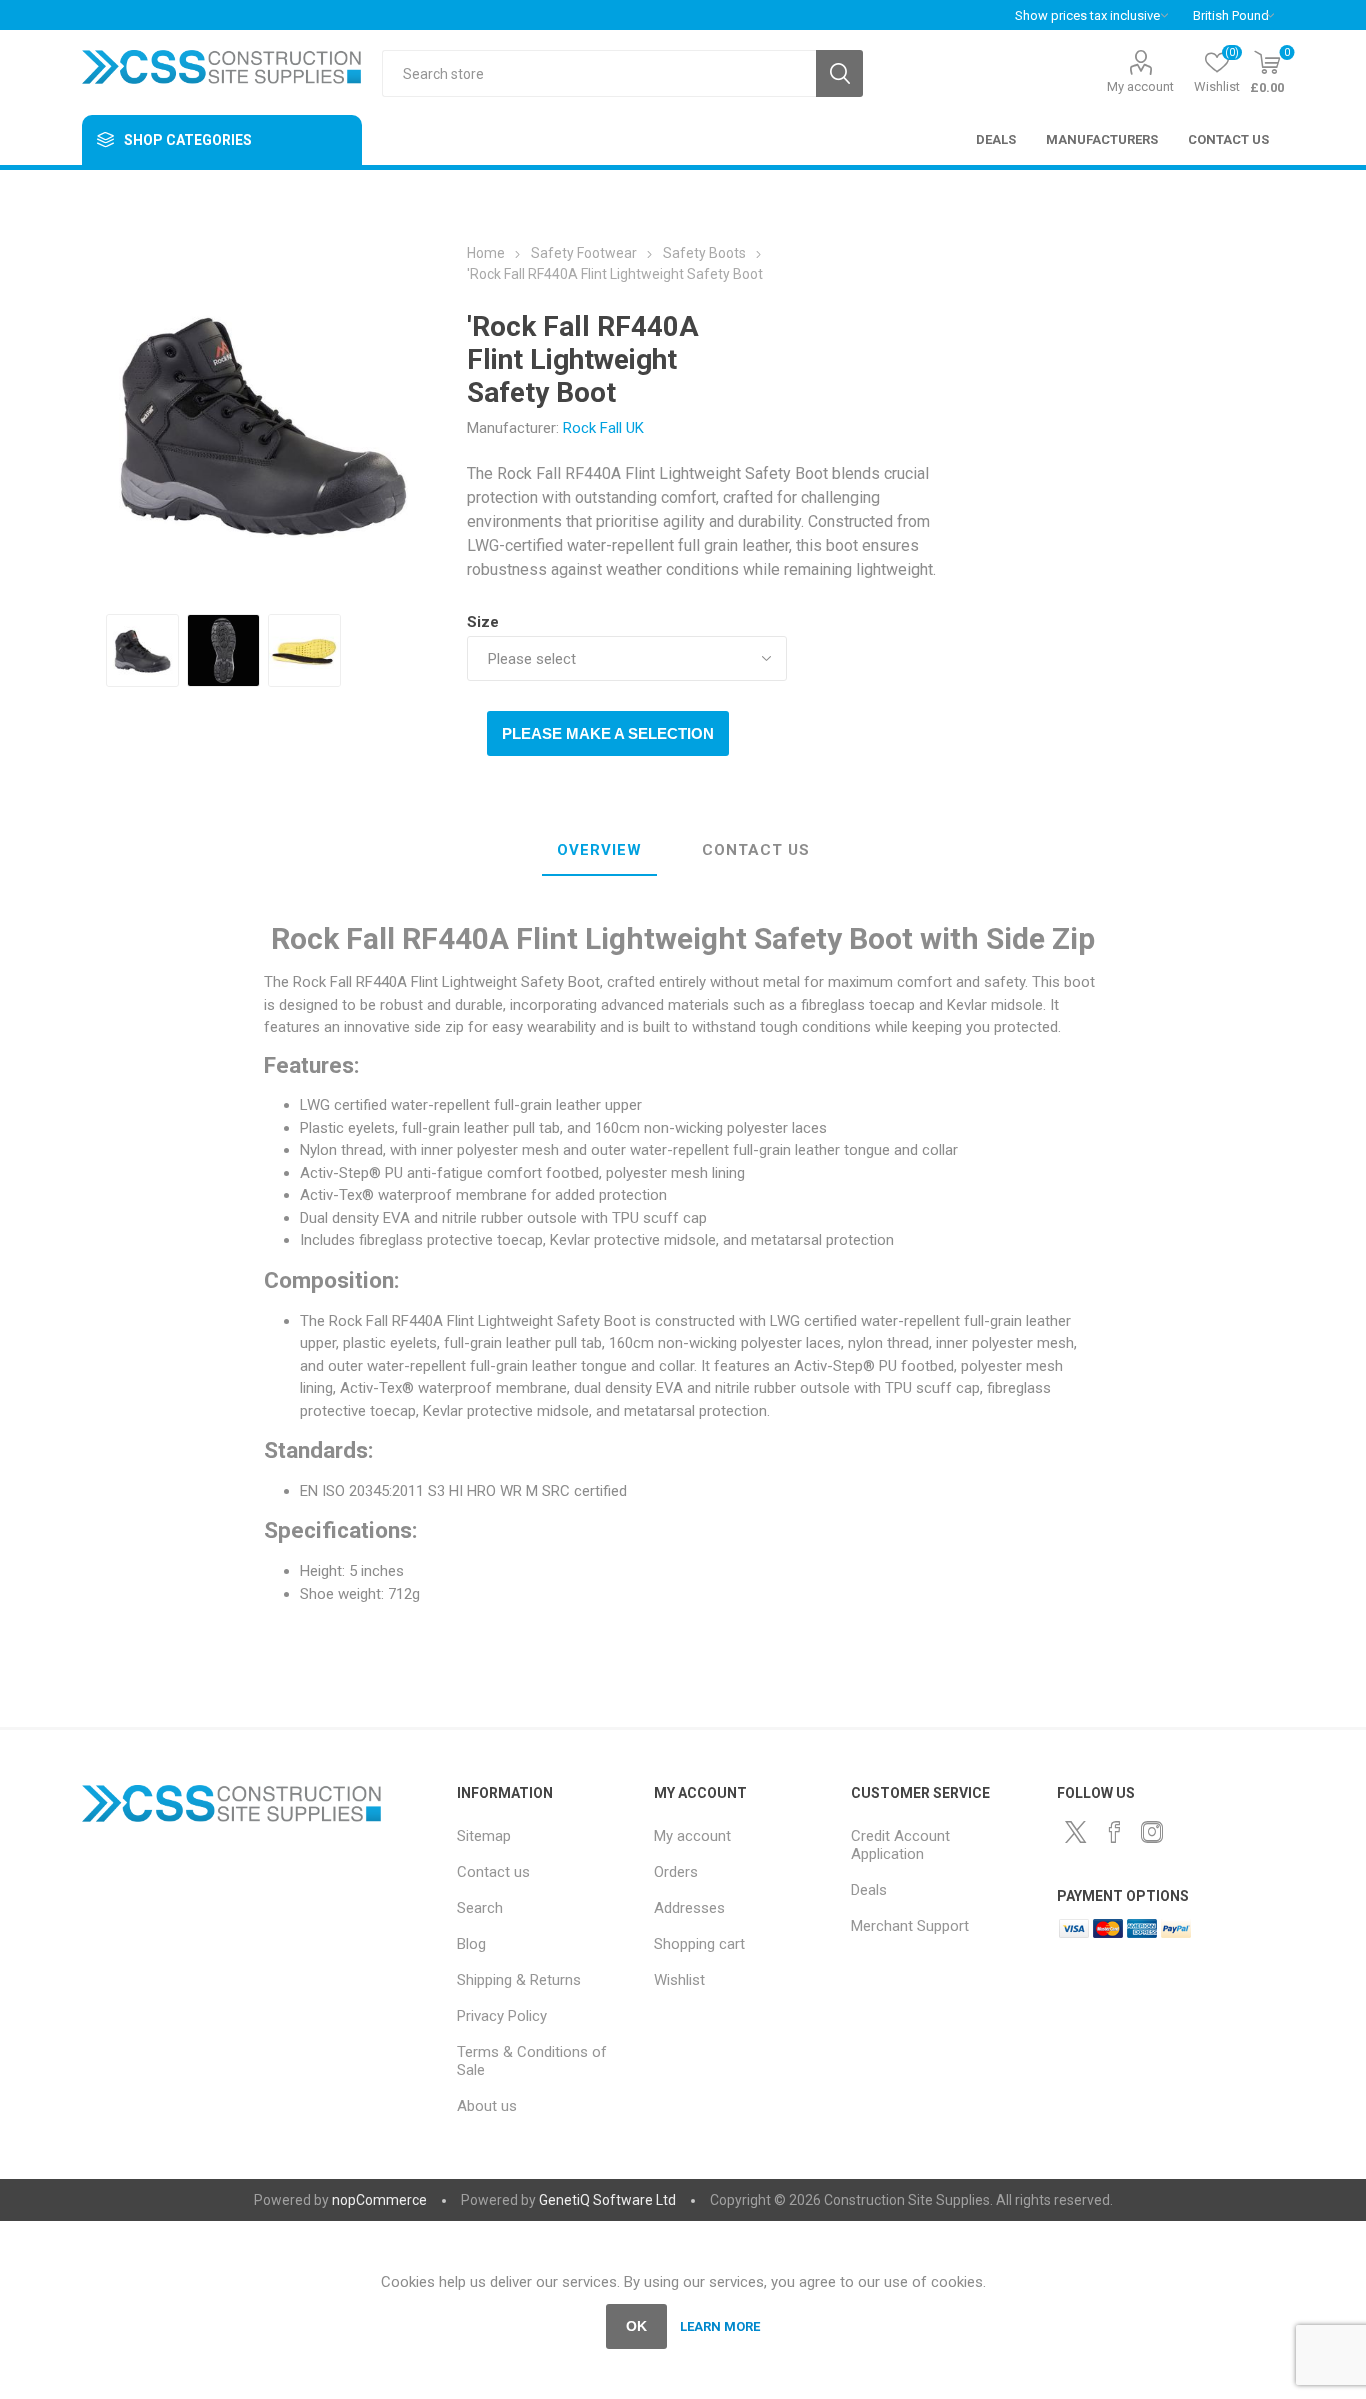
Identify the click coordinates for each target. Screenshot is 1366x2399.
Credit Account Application (900, 1845)
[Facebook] (1114, 1832)
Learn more (720, 2326)
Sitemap (484, 1836)
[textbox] (599, 73)
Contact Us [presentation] (756, 850)
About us (487, 2106)
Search (839, 73)
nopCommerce (379, 2200)
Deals (869, 1890)
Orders (676, 1872)
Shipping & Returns (519, 1980)
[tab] (599, 851)
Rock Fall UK (603, 428)
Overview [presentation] (599, 850)
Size (483, 622)
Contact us (493, 1872)
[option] (142, 650)
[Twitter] (1076, 1832)
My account (1140, 86)
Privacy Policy (502, 2016)
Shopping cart (699, 1944)
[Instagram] (1152, 1832)
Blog (471, 1944)
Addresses (689, 1908)
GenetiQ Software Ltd (607, 2200)
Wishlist (679, 1980)
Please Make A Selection (608, 733)
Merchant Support (910, 1926)
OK (636, 2326)
